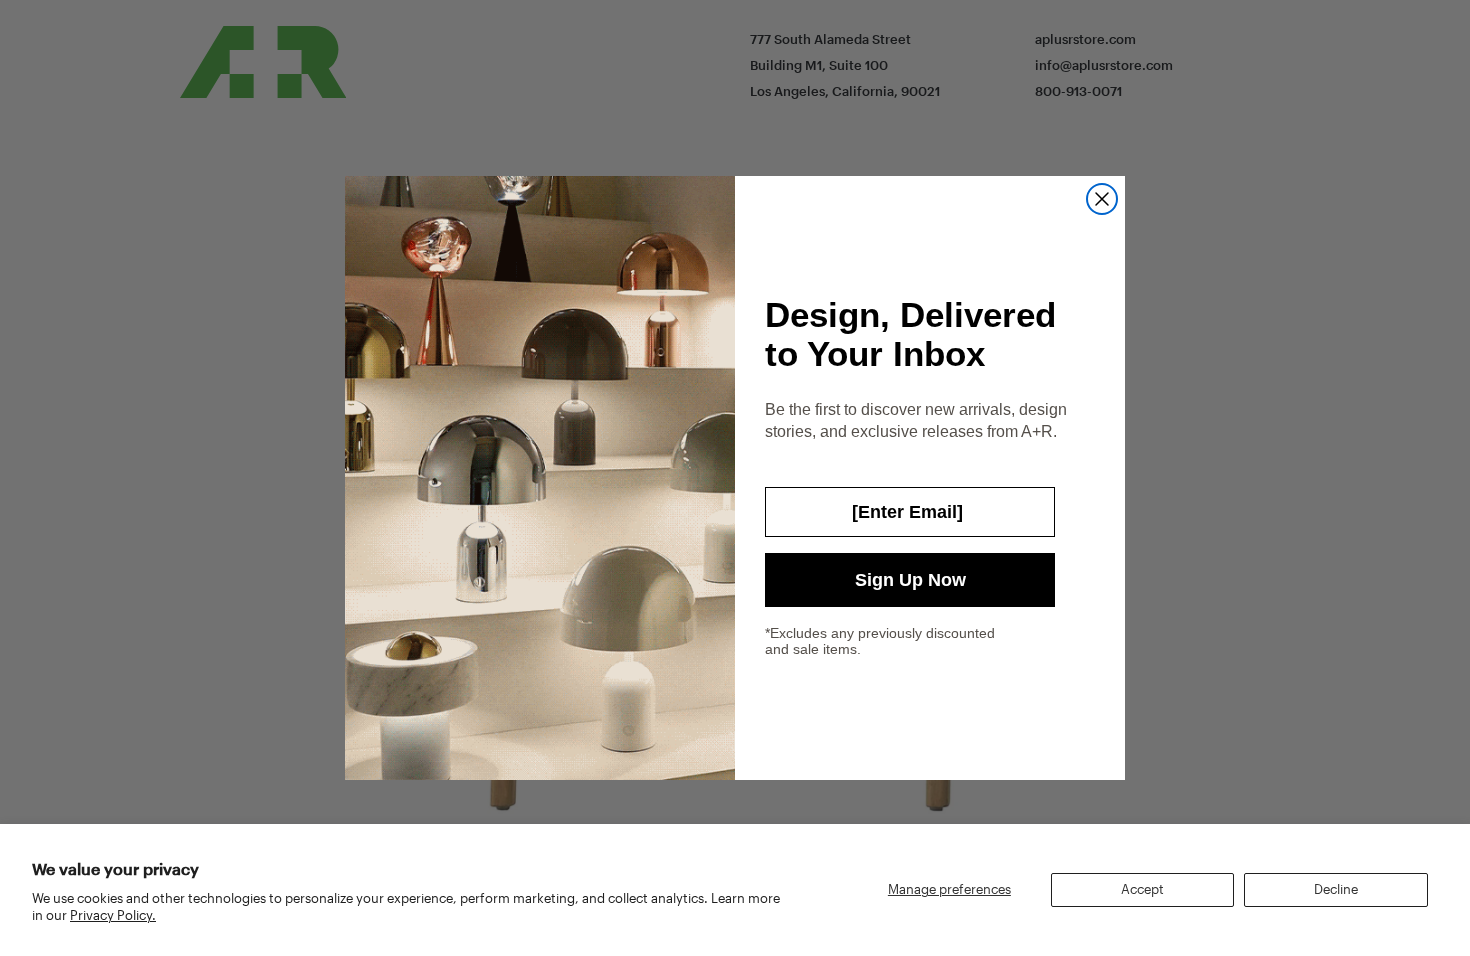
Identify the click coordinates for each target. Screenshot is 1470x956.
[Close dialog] (1102, 199)
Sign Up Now (910, 580)
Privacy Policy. (113, 915)
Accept (1142, 889)
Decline (1336, 889)
